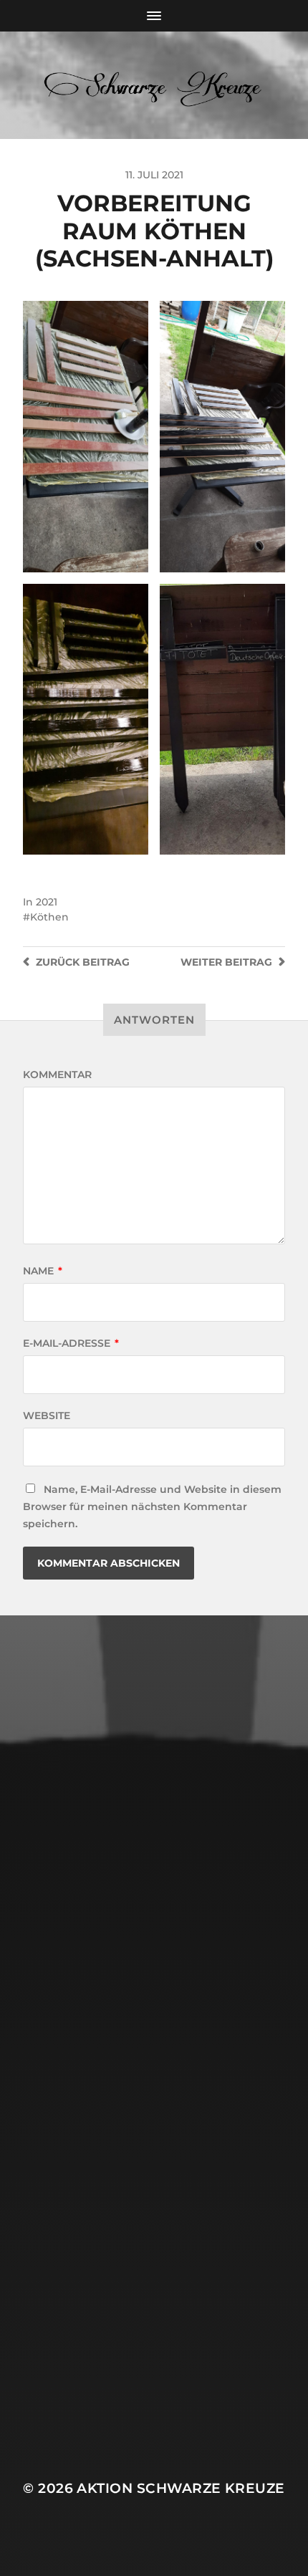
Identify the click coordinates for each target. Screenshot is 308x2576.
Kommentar (57, 1075)
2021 (47, 902)
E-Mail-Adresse (71, 1343)
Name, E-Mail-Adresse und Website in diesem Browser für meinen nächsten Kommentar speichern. (152, 1506)
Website (47, 1416)
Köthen (49, 917)
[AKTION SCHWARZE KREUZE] (154, 85)
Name (43, 1271)
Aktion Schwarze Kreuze (181, 2488)
